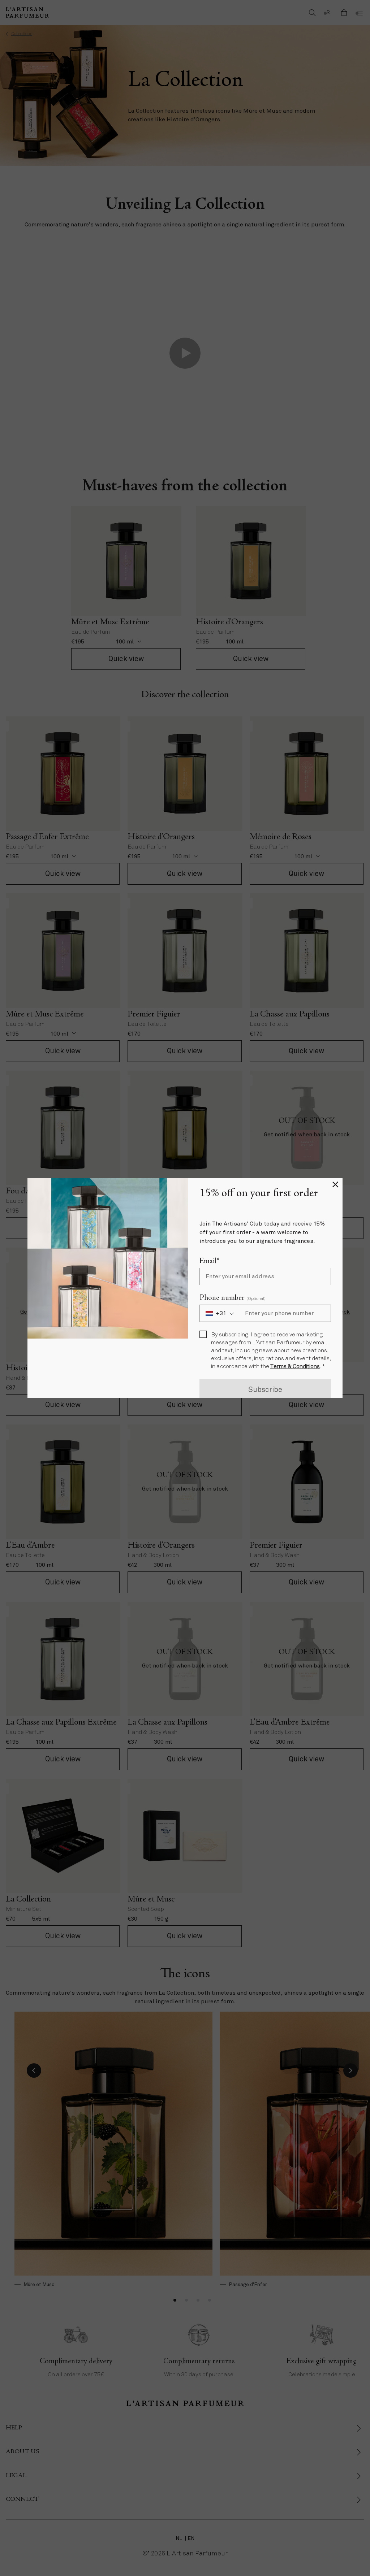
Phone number (233, 1298)
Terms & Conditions (295, 1367)
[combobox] (219, 1313)
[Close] (335, 1185)
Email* (209, 1261)
